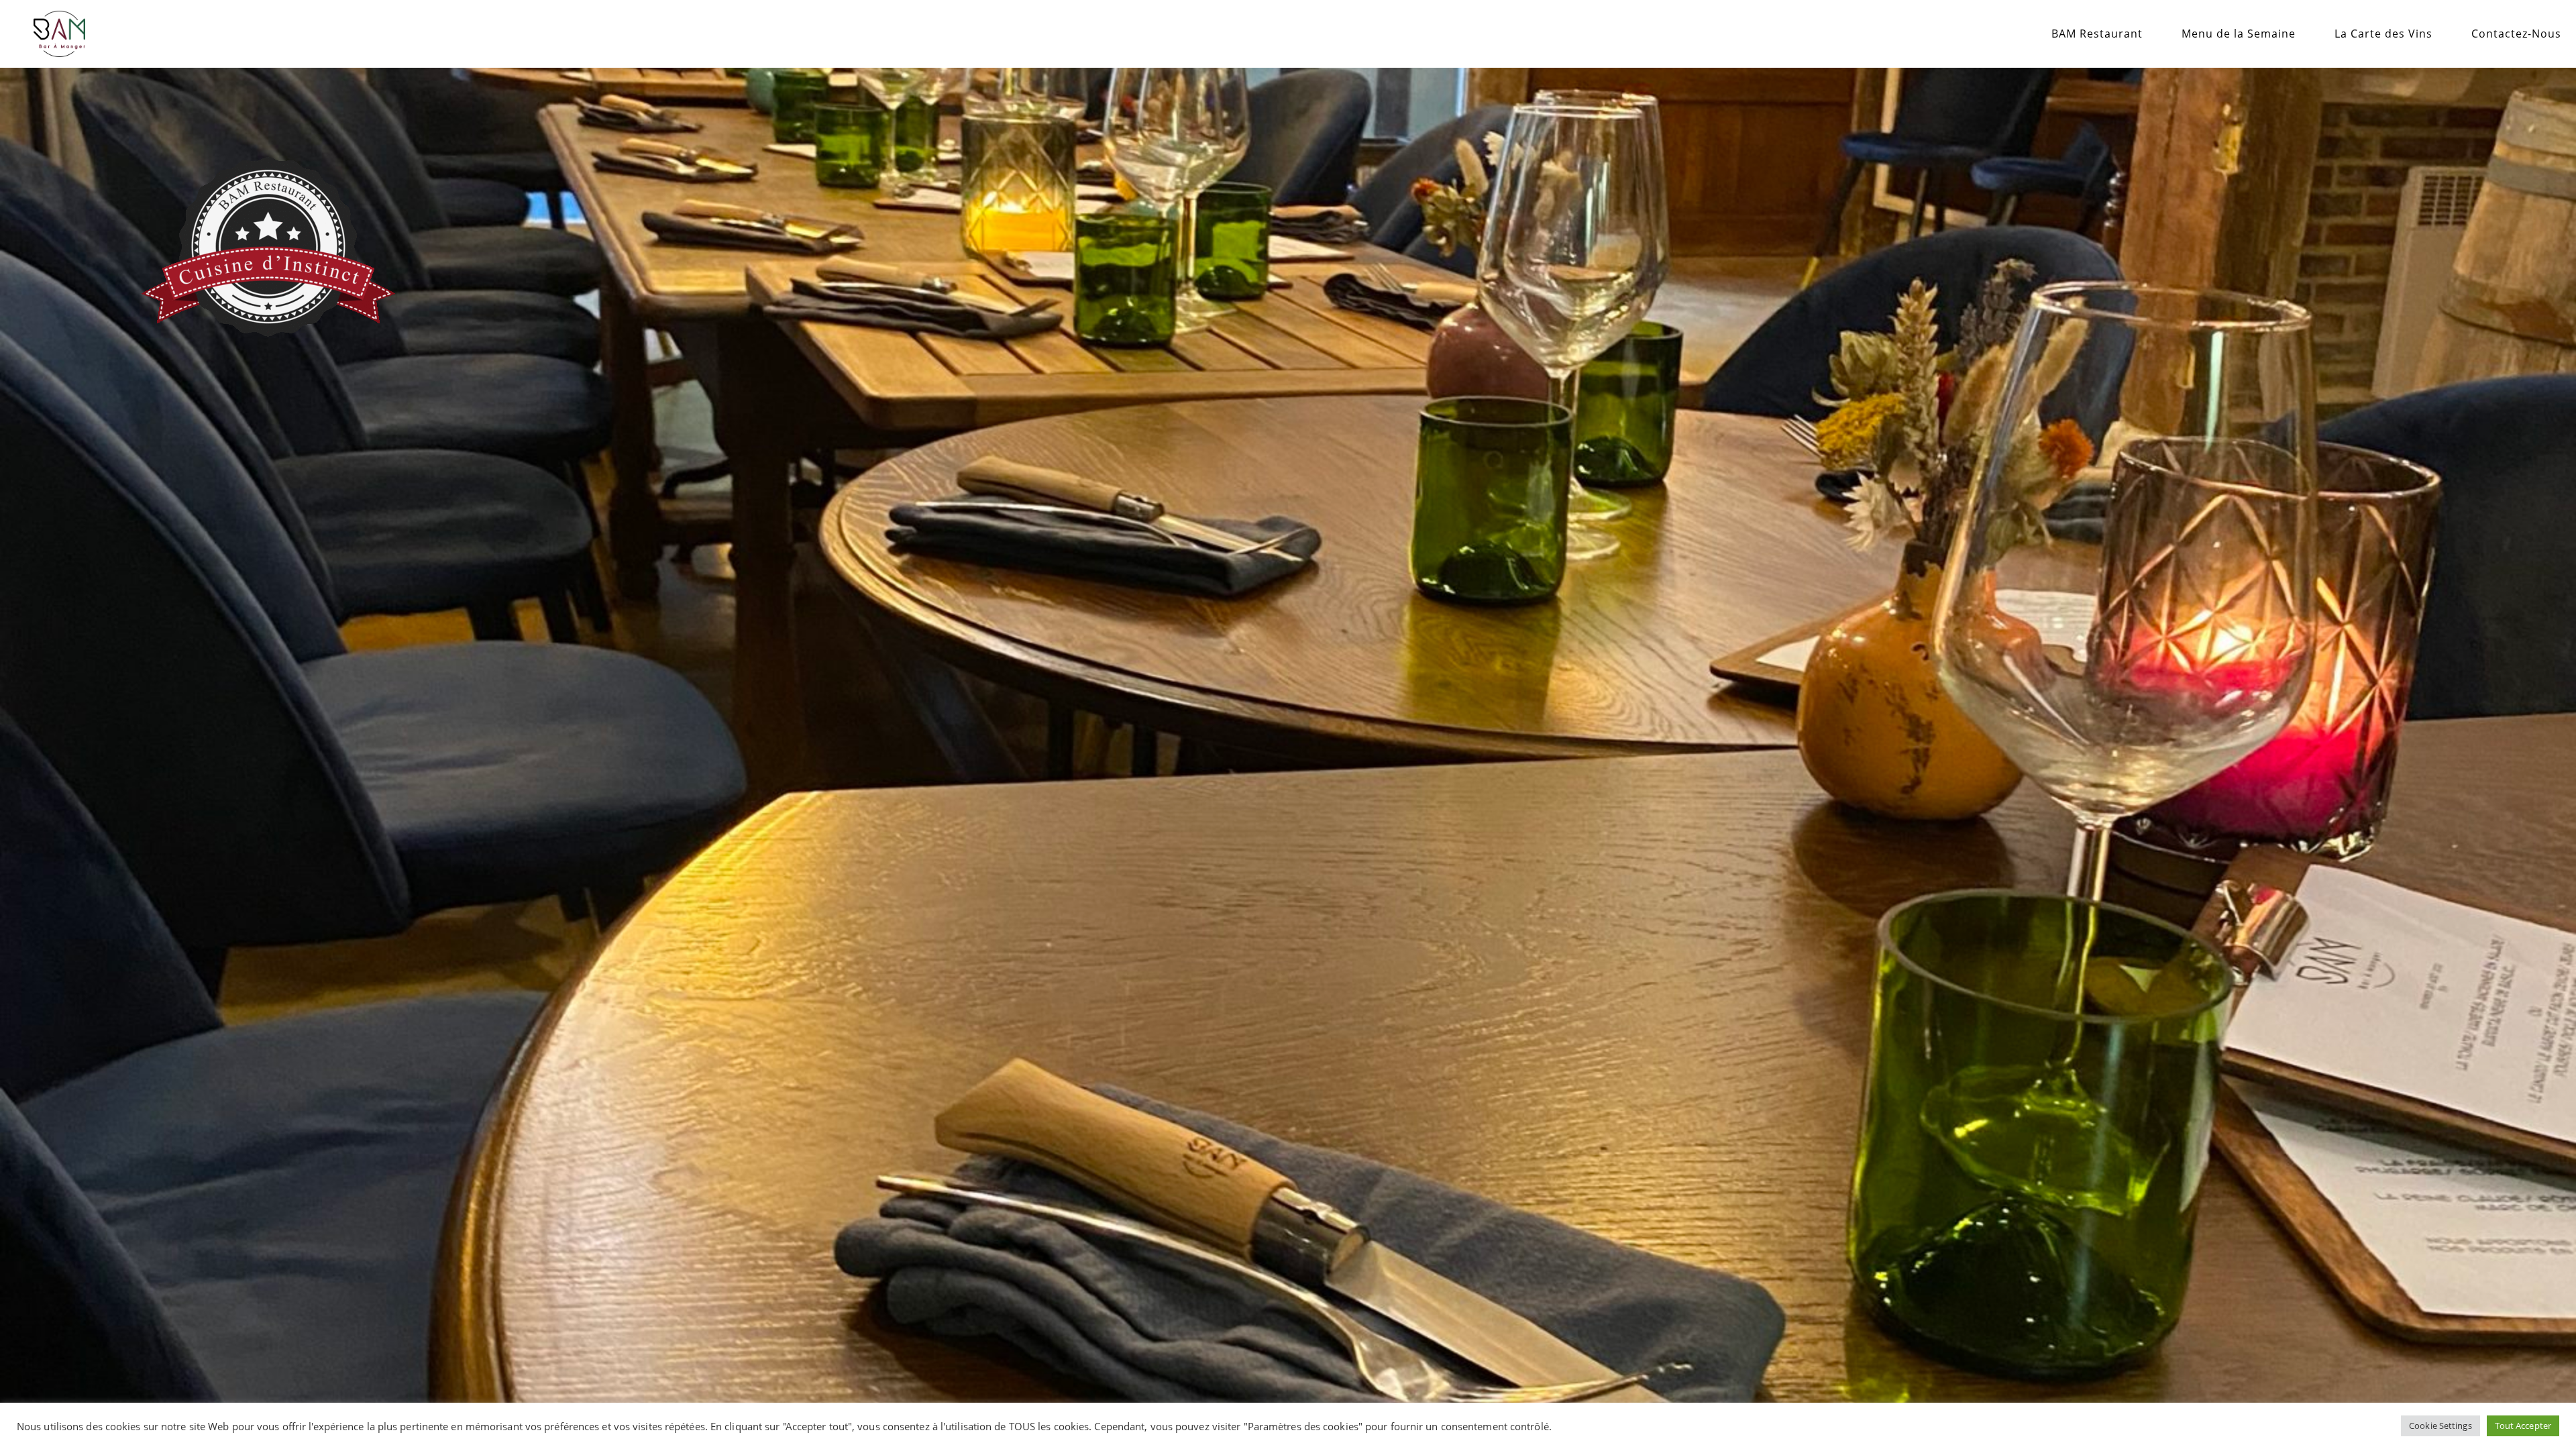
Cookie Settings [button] (2440, 1426)
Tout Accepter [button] (2523, 1426)
